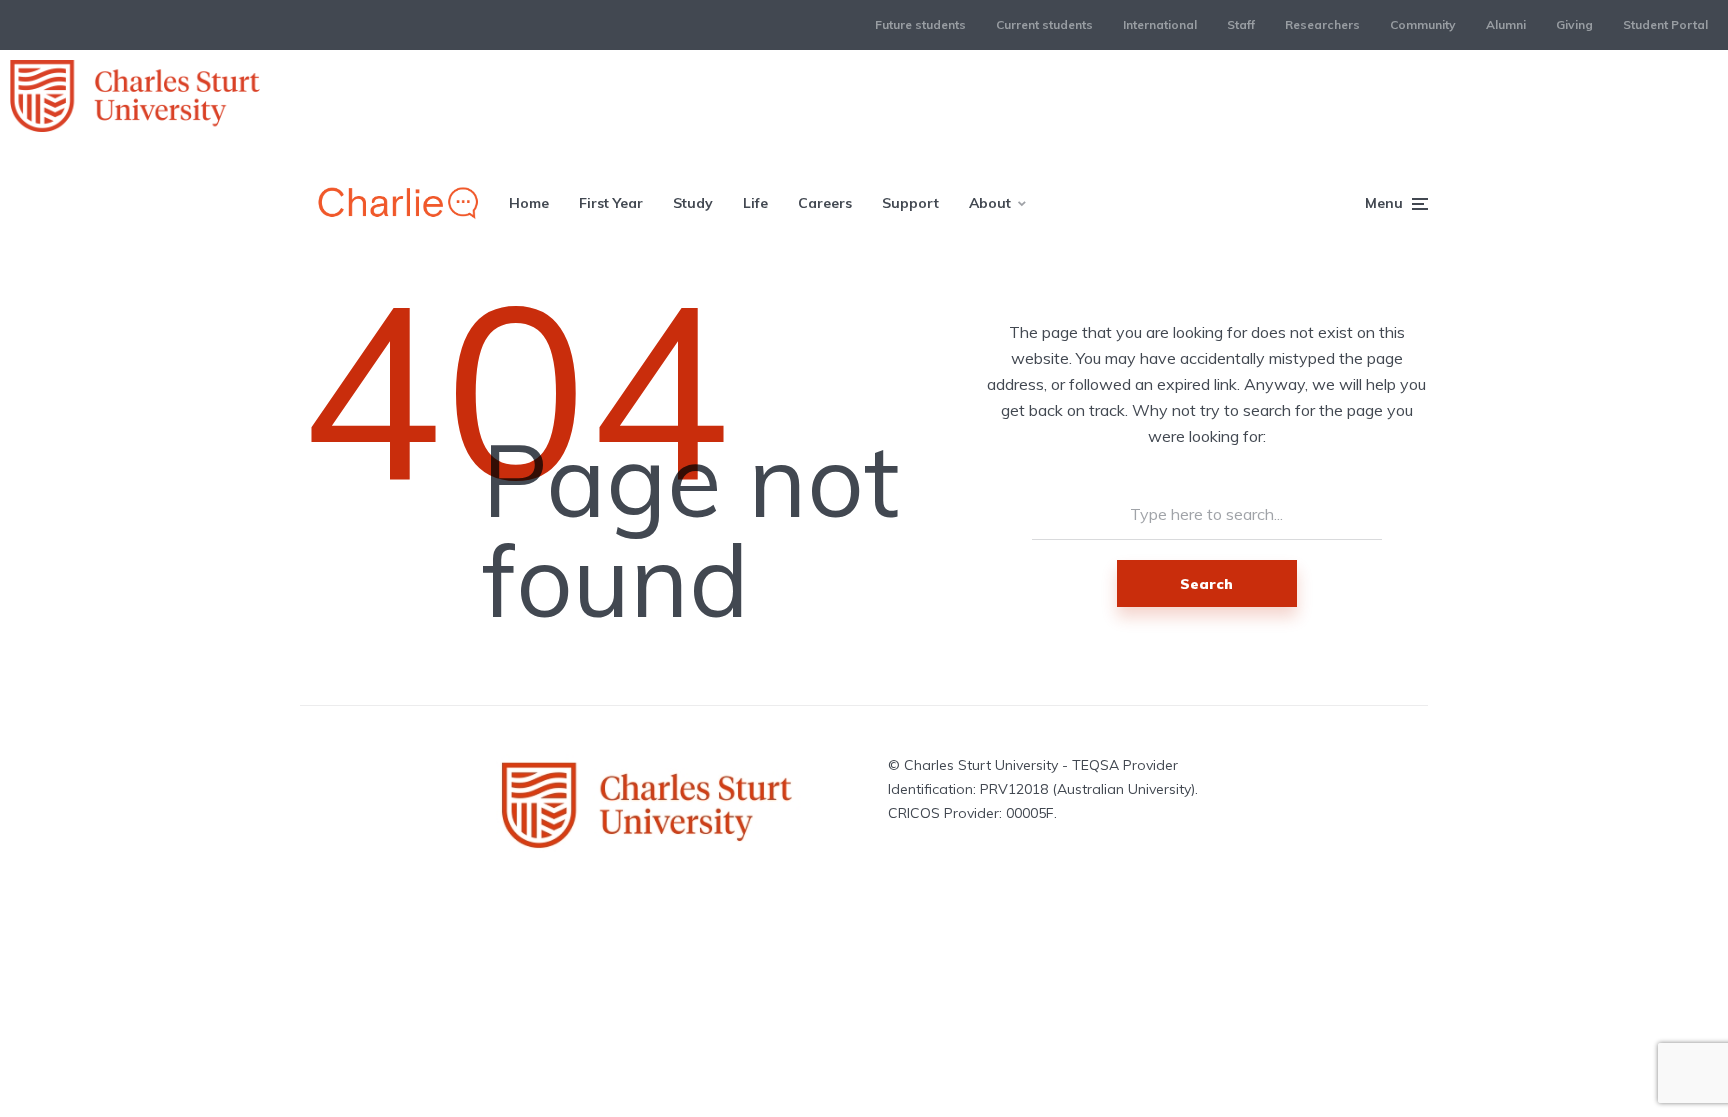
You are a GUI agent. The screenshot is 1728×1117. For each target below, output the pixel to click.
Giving (1574, 24)
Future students (920, 24)
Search (1206, 584)
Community (1423, 24)
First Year (611, 203)
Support (910, 203)
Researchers (1322, 24)
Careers (825, 203)
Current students (1044, 24)
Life (755, 203)
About (990, 203)
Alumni (1506, 24)
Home (529, 203)
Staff (1241, 24)
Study (693, 203)
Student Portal (1665, 24)
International (1160, 24)
